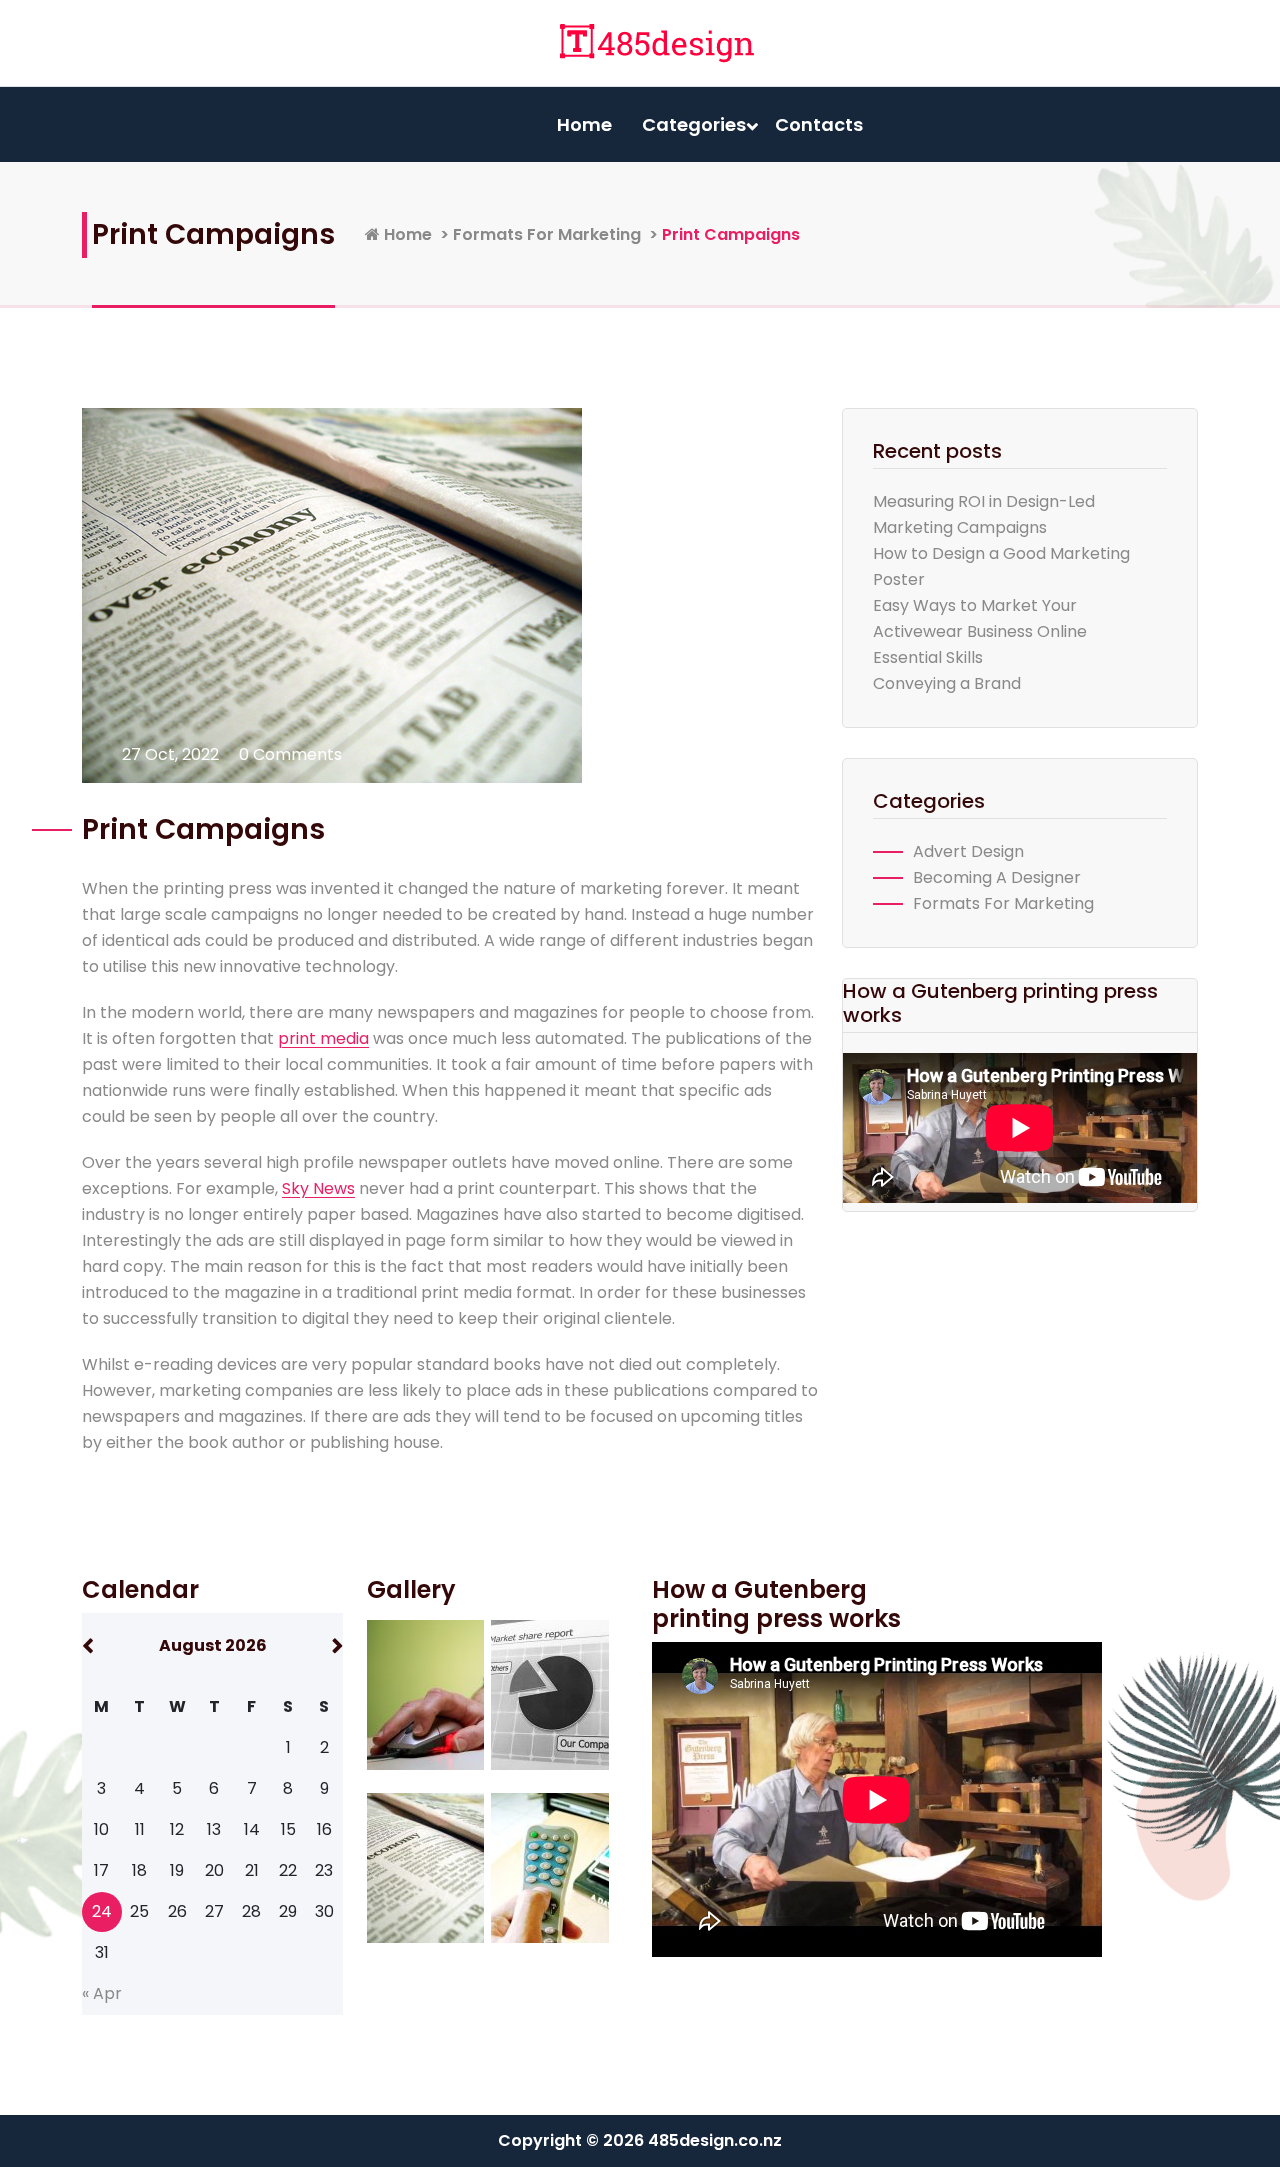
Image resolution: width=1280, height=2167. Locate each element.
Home (584, 124)
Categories (694, 124)
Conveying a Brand (947, 683)
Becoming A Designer (997, 877)
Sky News (318, 1188)
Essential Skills (928, 657)
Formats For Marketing (547, 234)
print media (323, 1038)
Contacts (819, 124)
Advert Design (968, 851)
